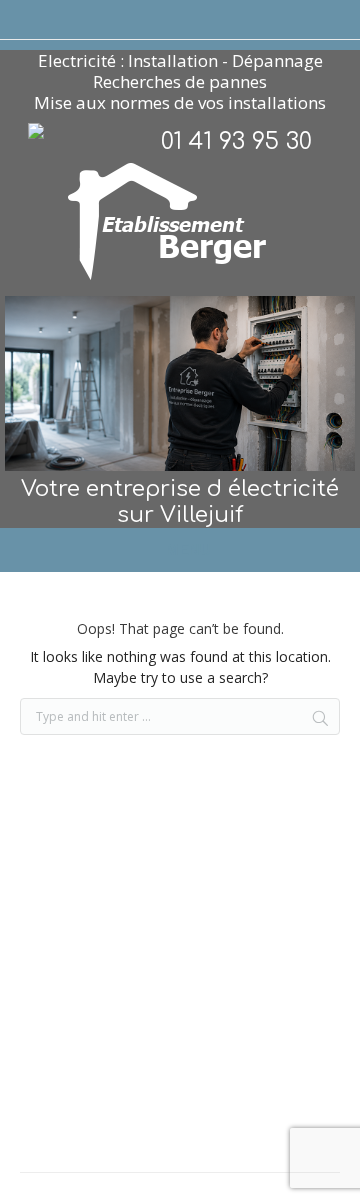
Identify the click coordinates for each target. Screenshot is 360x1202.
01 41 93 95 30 (236, 141)
